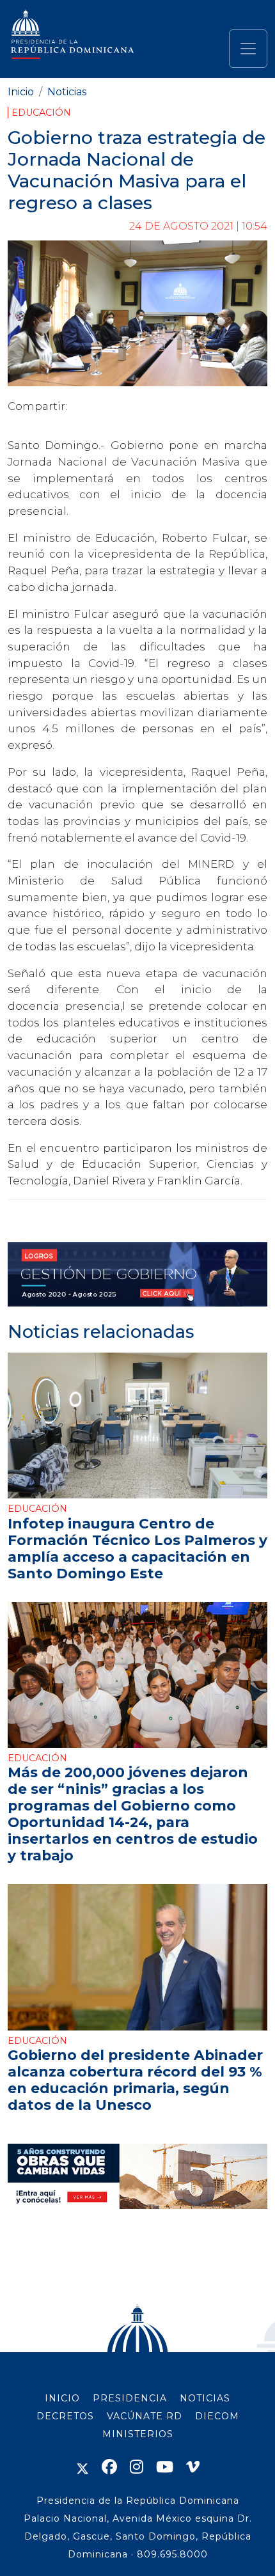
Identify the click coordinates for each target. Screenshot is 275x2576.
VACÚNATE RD (145, 2416)
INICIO (62, 2398)
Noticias (67, 92)
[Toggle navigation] (248, 49)
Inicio (21, 92)
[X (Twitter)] (82, 2467)
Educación (41, 113)
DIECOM (217, 2416)
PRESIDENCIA (130, 2398)
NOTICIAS (205, 2398)
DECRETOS (65, 2416)
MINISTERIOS (138, 2434)
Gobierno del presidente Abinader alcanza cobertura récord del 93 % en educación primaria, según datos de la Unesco (135, 2080)
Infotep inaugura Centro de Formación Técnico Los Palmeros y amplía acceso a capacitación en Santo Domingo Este (137, 1548)
